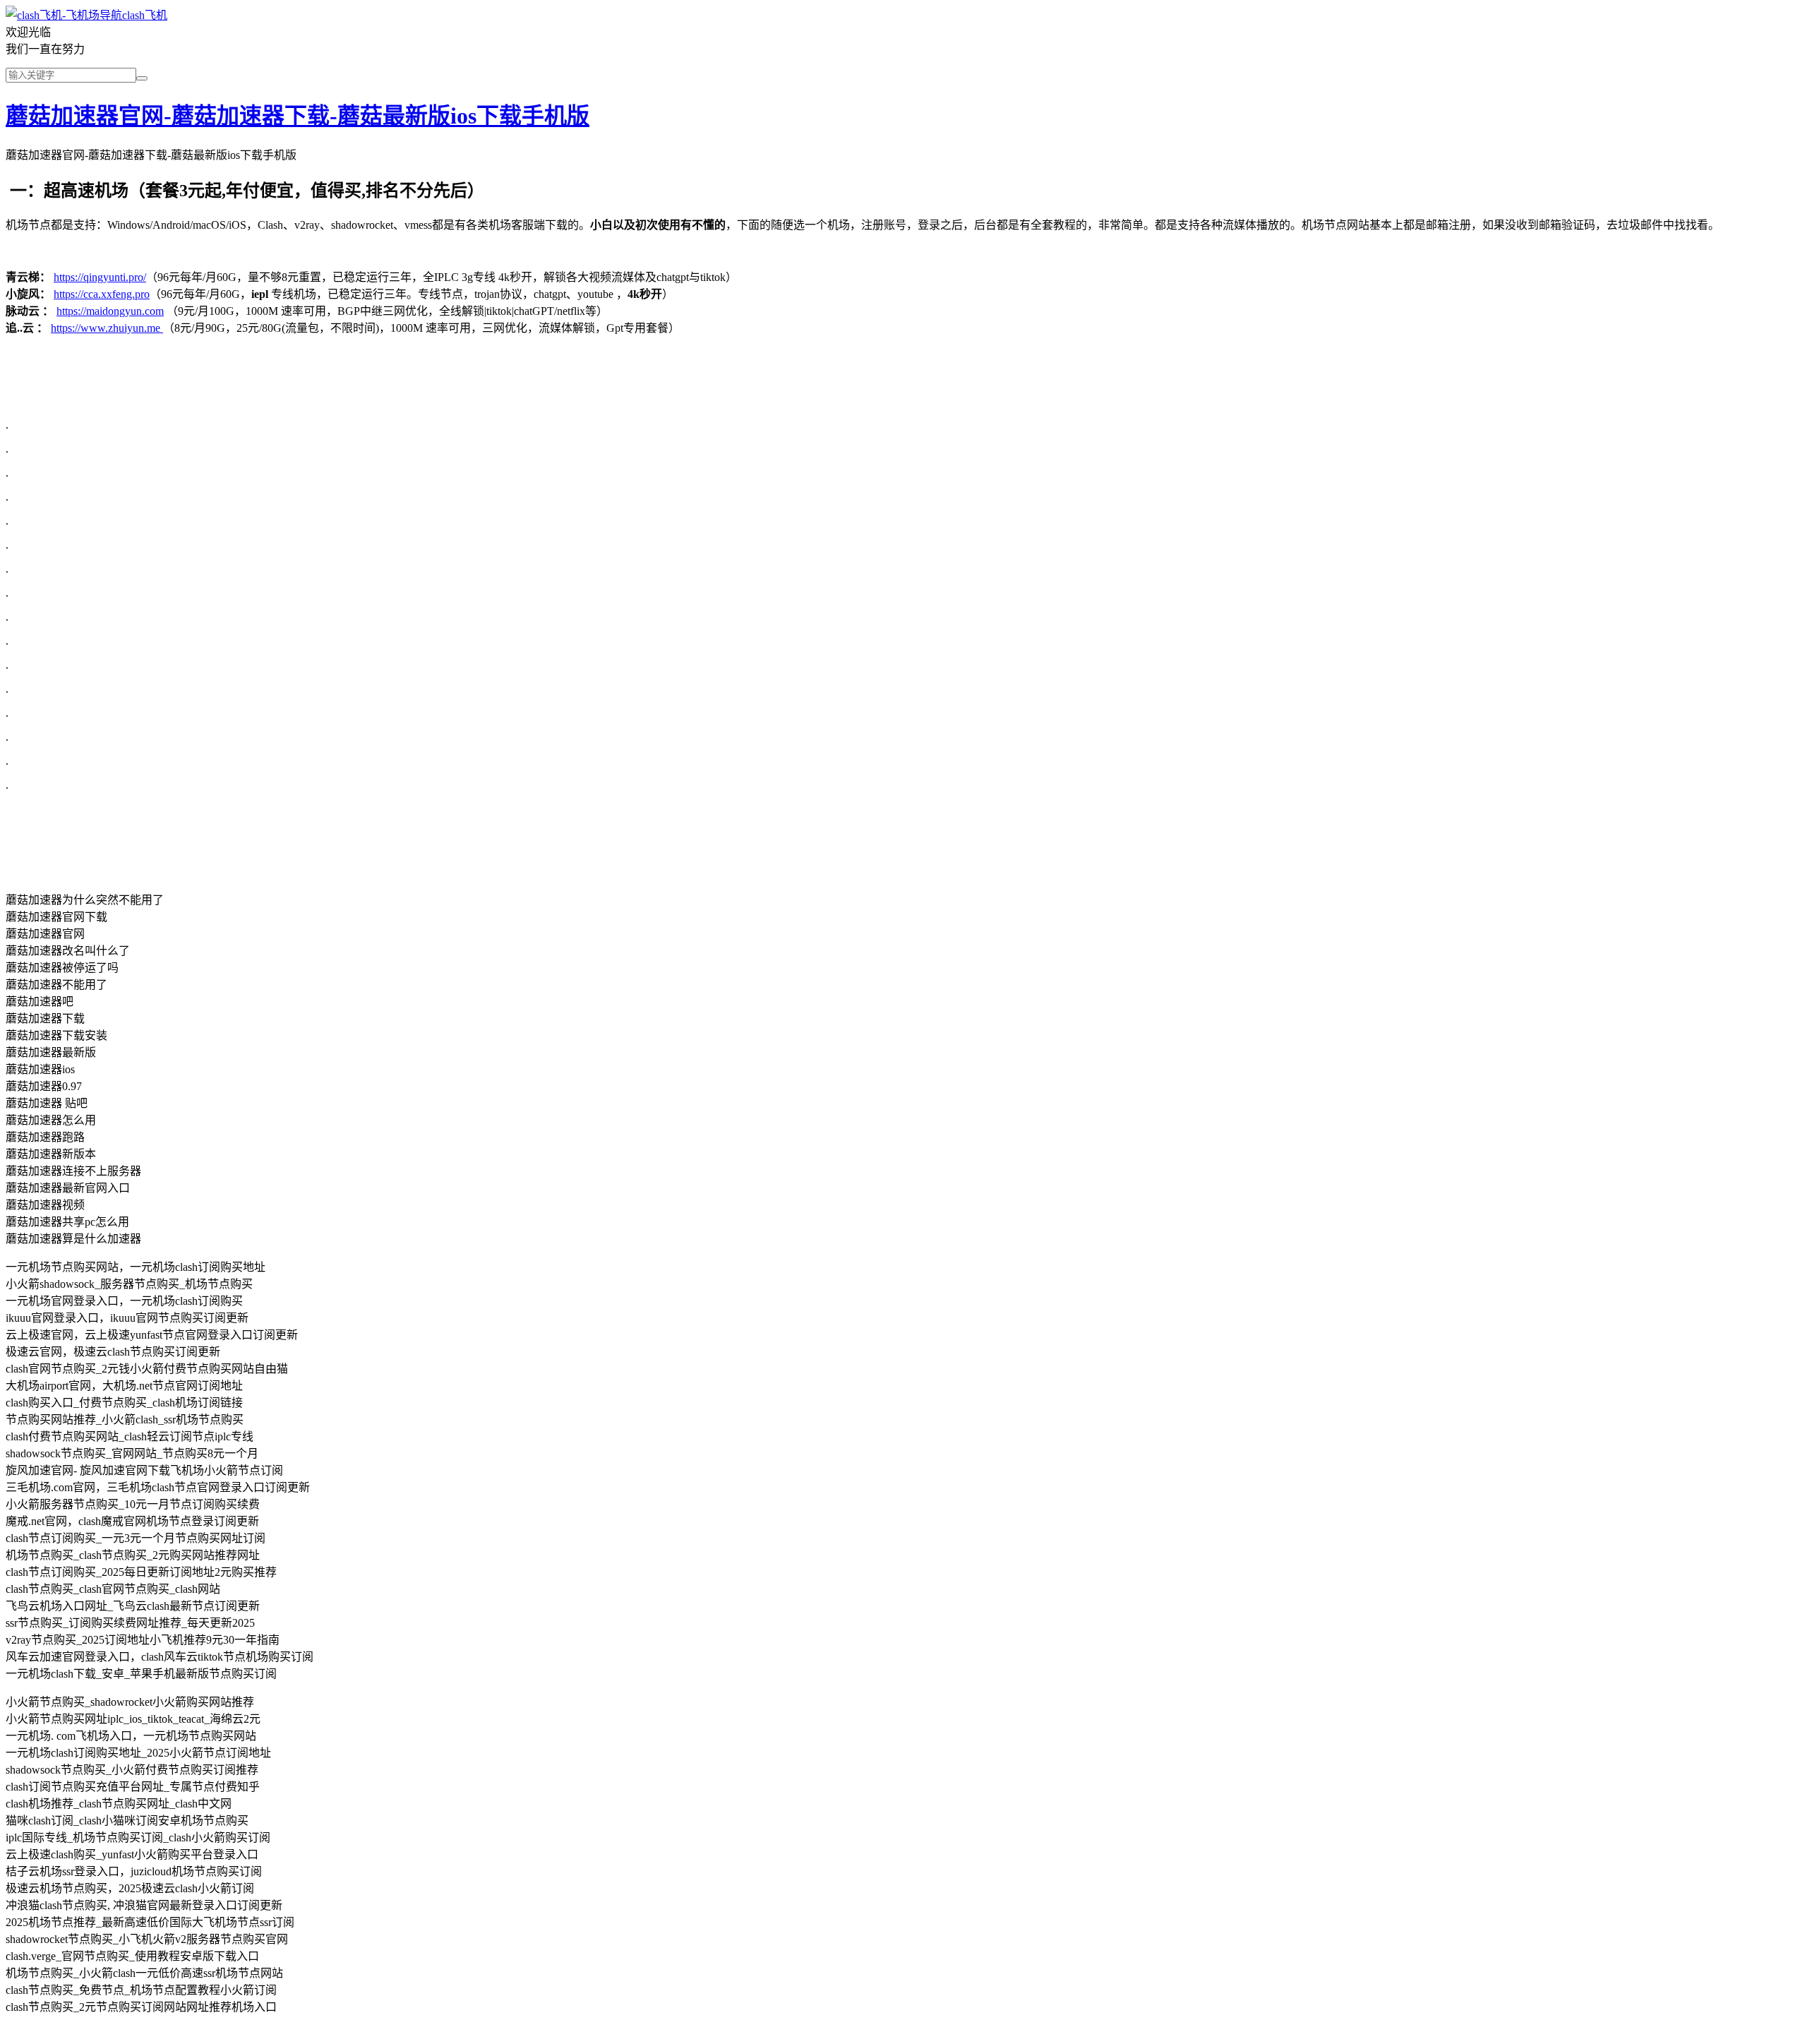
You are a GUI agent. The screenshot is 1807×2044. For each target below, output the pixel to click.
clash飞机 (145, 15)
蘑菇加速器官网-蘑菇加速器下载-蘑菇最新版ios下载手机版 (298, 116)
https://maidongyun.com (110, 311)
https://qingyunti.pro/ (100, 277)
